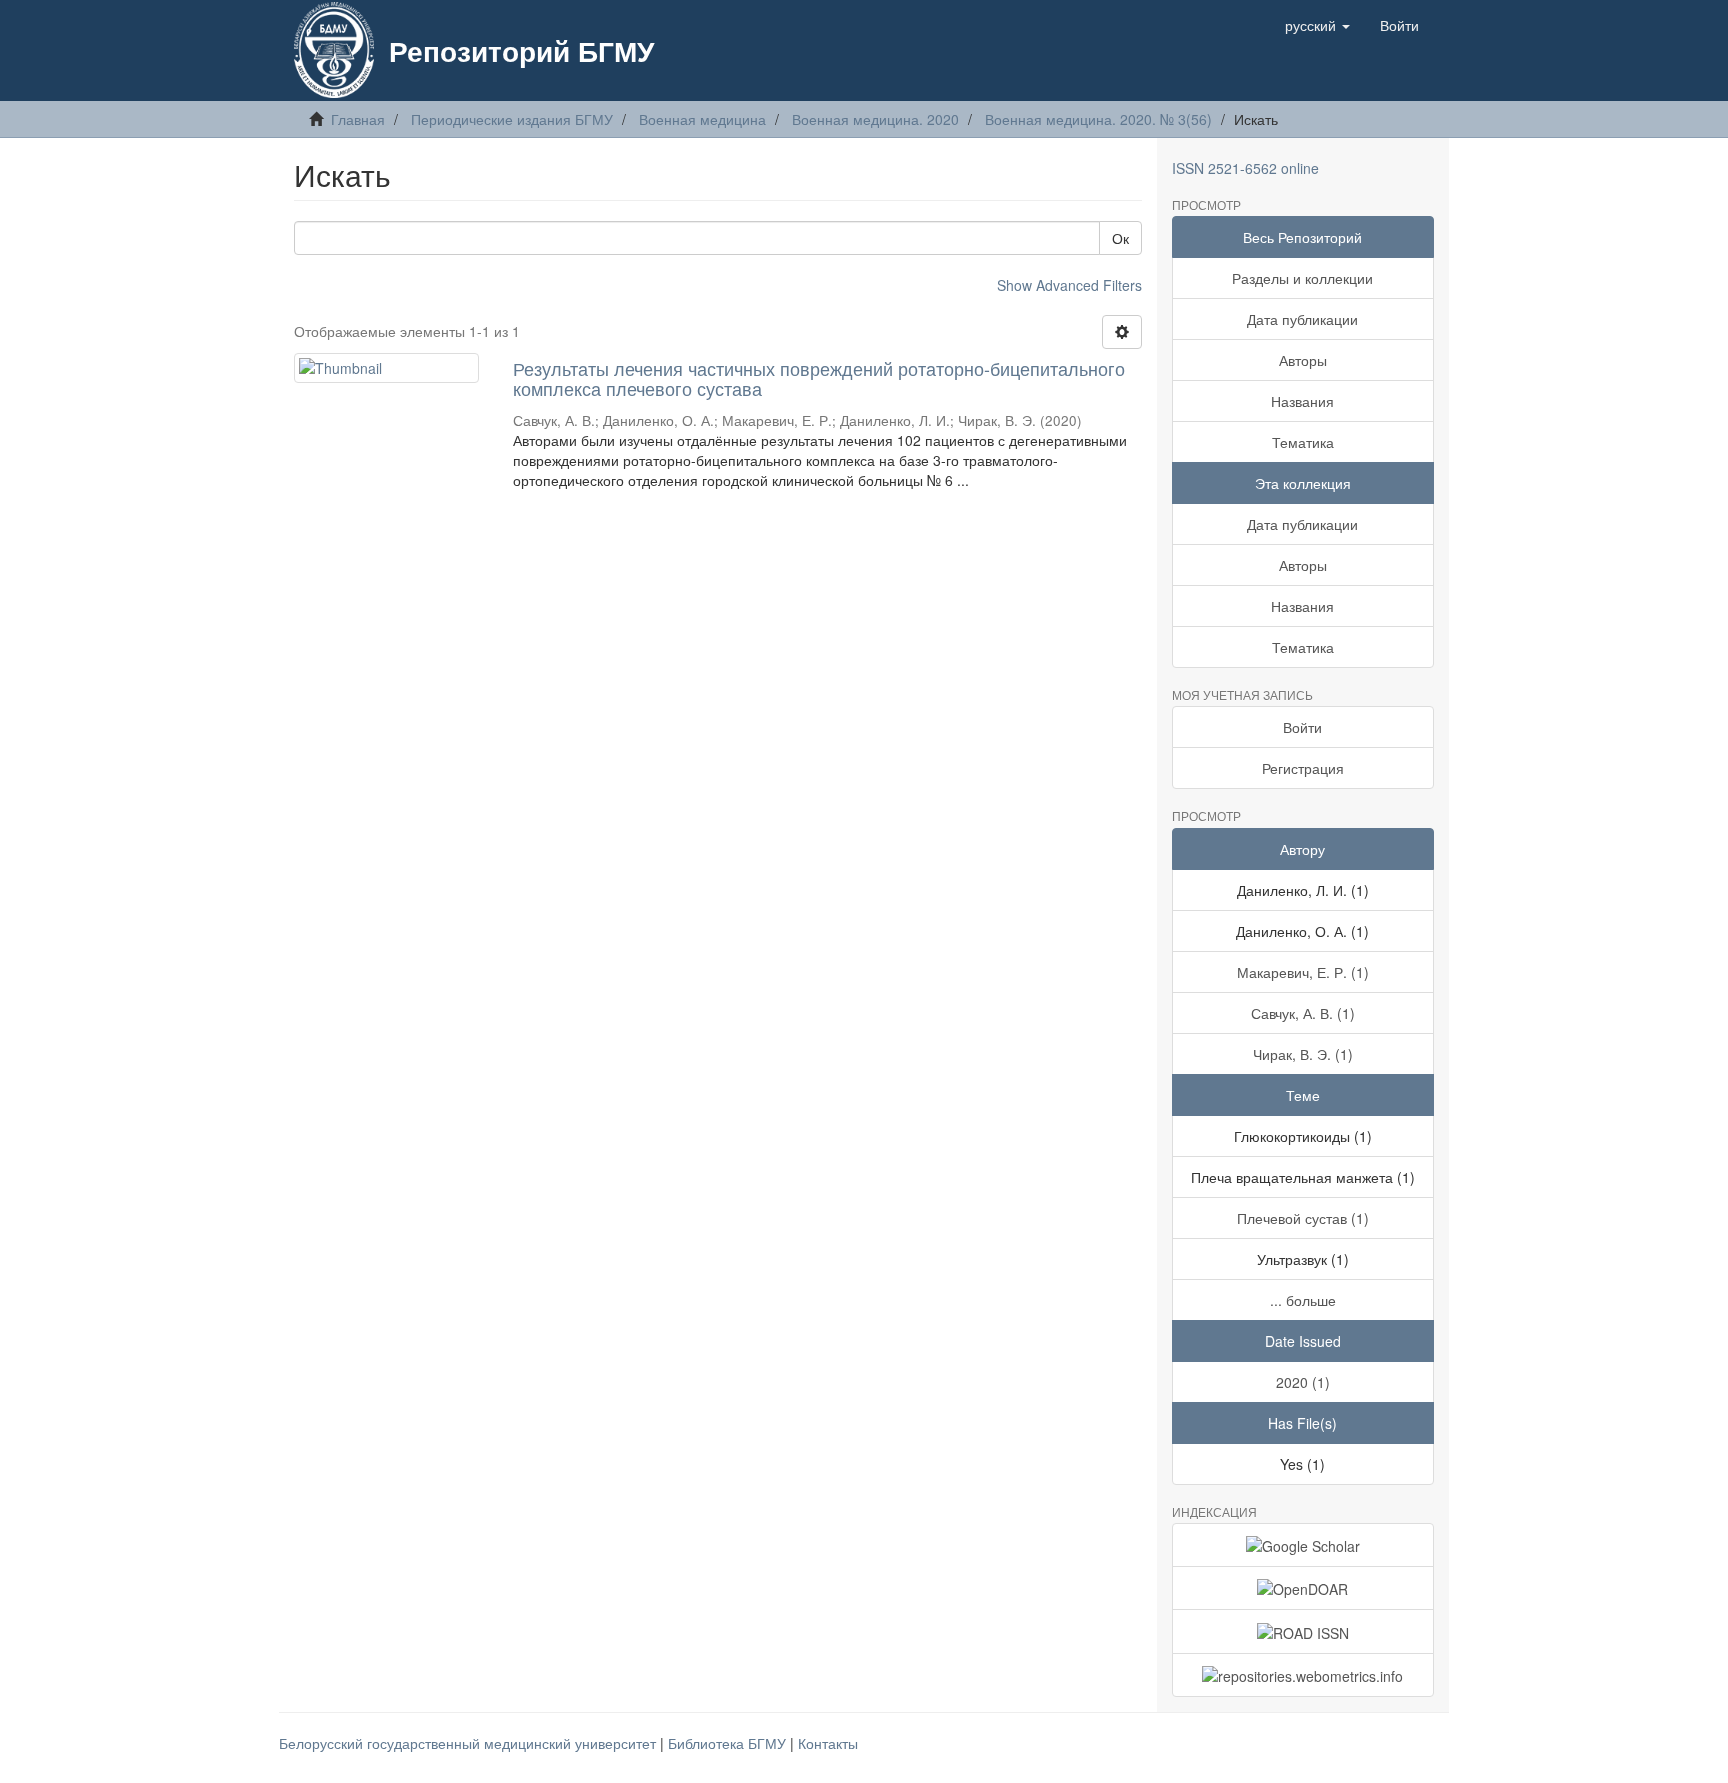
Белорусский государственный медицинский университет (469, 1743)
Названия (1302, 401)
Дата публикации (1302, 319)
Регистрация (1303, 768)
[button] (1317, 25)
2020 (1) (1303, 1382)
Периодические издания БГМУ (512, 119)
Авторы (1303, 360)
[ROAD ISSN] (1303, 1631)
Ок (1120, 238)
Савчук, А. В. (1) (1303, 1013)
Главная (358, 119)
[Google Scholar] (1303, 1545)
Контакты (828, 1743)
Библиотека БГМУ (729, 1743)
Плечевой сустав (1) (1303, 1218)
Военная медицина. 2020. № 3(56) (1098, 119)
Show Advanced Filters (1069, 285)
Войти (1302, 727)
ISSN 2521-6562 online (1245, 168)
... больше (1303, 1300)
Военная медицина (702, 119)
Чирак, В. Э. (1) (1303, 1054)
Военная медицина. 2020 (875, 119)
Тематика (1303, 442)
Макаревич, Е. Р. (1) (1303, 972)
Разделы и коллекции (1302, 278)
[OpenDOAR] (1303, 1588)
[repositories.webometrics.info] (1303, 1675)
